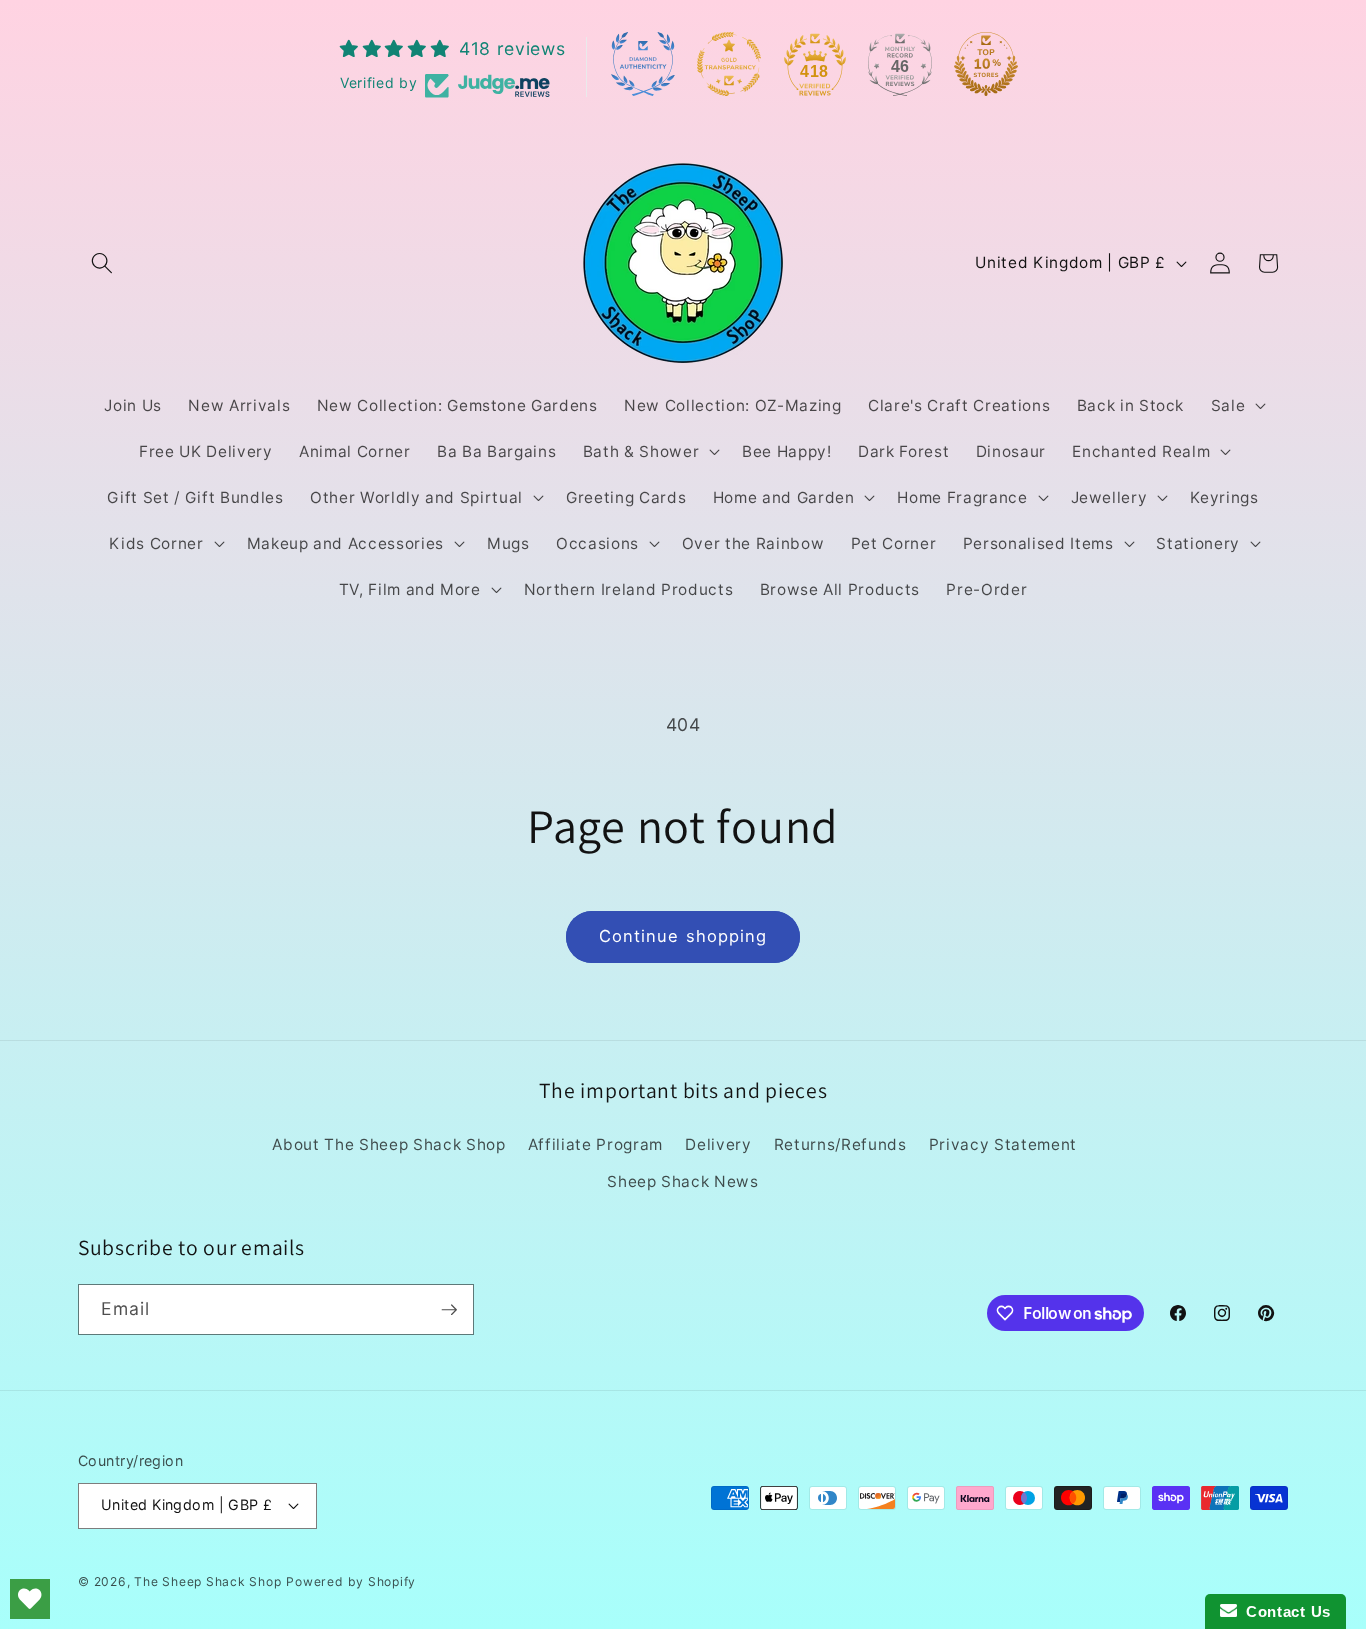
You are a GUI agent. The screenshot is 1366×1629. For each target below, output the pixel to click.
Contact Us (1284, 1611)
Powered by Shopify (351, 1581)
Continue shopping (683, 936)
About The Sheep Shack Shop (388, 1144)
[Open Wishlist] (30, 1599)
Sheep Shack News (683, 1181)
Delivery (718, 1144)
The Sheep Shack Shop (207, 1581)
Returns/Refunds (840, 1144)
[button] (102, 263)
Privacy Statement (1003, 1144)
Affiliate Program (595, 1144)
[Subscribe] (449, 1310)
